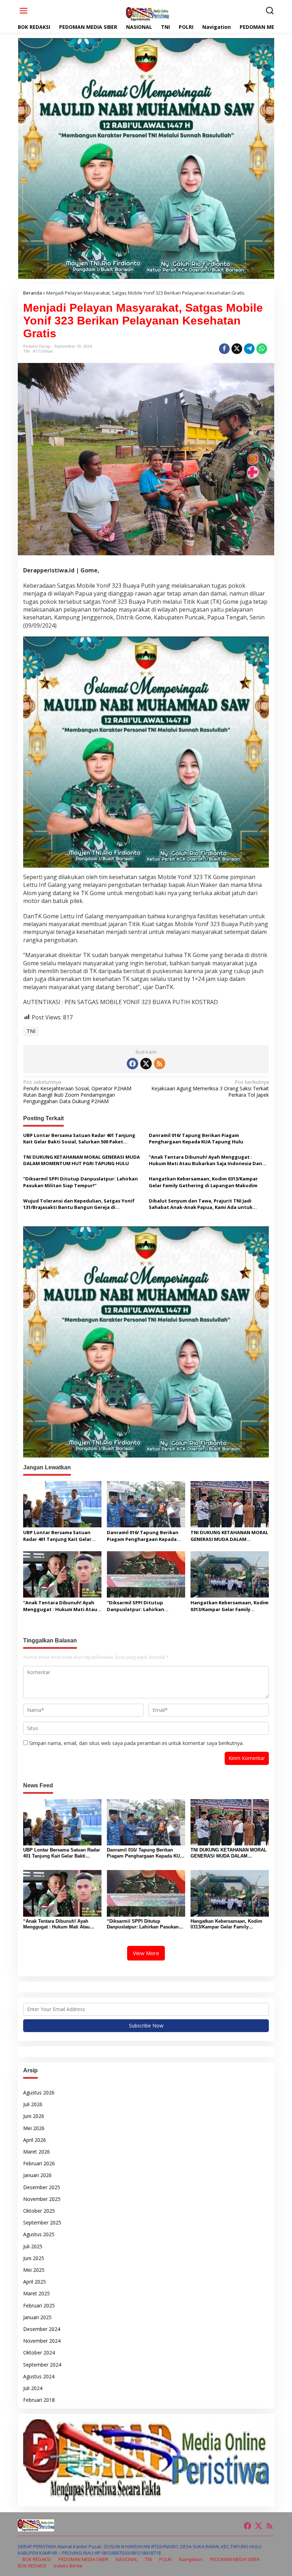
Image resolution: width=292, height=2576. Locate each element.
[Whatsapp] (262, 349)
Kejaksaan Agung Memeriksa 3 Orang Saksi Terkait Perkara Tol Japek (210, 1089)
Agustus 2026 (39, 2092)
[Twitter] (146, 1064)
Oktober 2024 (39, 2352)
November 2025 (42, 2199)
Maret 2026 (36, 2152)
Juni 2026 (34, 2116)
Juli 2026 (33, 2104)
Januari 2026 (37, 2175)
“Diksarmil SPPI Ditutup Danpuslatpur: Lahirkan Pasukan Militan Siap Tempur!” (80, 1182)
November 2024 (42, 2341)
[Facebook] (132, 1064)
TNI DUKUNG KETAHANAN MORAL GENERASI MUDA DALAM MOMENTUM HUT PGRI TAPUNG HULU (82, 1160)
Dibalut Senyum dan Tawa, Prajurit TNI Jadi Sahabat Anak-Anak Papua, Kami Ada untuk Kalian (201, 1204)
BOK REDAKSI (37, 2559)
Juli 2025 (33, 2246)
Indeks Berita (68, 2566)
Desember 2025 (42, 2187)
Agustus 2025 (39, 2234)
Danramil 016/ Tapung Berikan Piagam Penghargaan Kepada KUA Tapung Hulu (197, 1138)
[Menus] (24, 11)
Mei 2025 (34, 2270)
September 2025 (42, 2222)
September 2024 (42, 2365)
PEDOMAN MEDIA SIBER (83, 2559)
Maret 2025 (36, 2293)
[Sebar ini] (224, 349)
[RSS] (160, 1064)
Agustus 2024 (39, 2376)
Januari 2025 (37, 2317)
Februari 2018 (39, 2400)
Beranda (33, 293)
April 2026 (35, 2140)
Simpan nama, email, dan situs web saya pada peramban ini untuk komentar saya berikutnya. (136, 1743)
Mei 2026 (34, 2128)
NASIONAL (127, 2559)
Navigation (191, 2559)
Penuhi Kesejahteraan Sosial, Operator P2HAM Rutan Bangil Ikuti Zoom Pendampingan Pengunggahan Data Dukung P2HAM (77, 1092)
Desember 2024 (42, 2329)
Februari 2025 (39, 2305)
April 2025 (35, 2282)
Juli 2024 (33, 2388)
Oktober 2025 (39, 2211)
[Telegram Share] (249, 349)
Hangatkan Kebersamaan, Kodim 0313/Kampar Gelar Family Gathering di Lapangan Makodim (203, 1182)
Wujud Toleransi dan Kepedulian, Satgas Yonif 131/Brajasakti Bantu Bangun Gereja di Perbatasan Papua (79, 1204)
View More (146, 1953)
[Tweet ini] (237, 349)
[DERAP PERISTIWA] (147, 14)
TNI (26, 351)
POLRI (165, 2559)
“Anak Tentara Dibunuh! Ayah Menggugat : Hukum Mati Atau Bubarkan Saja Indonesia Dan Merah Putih (205, 1160)
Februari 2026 (39, 2163)
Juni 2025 (34, 2258)
